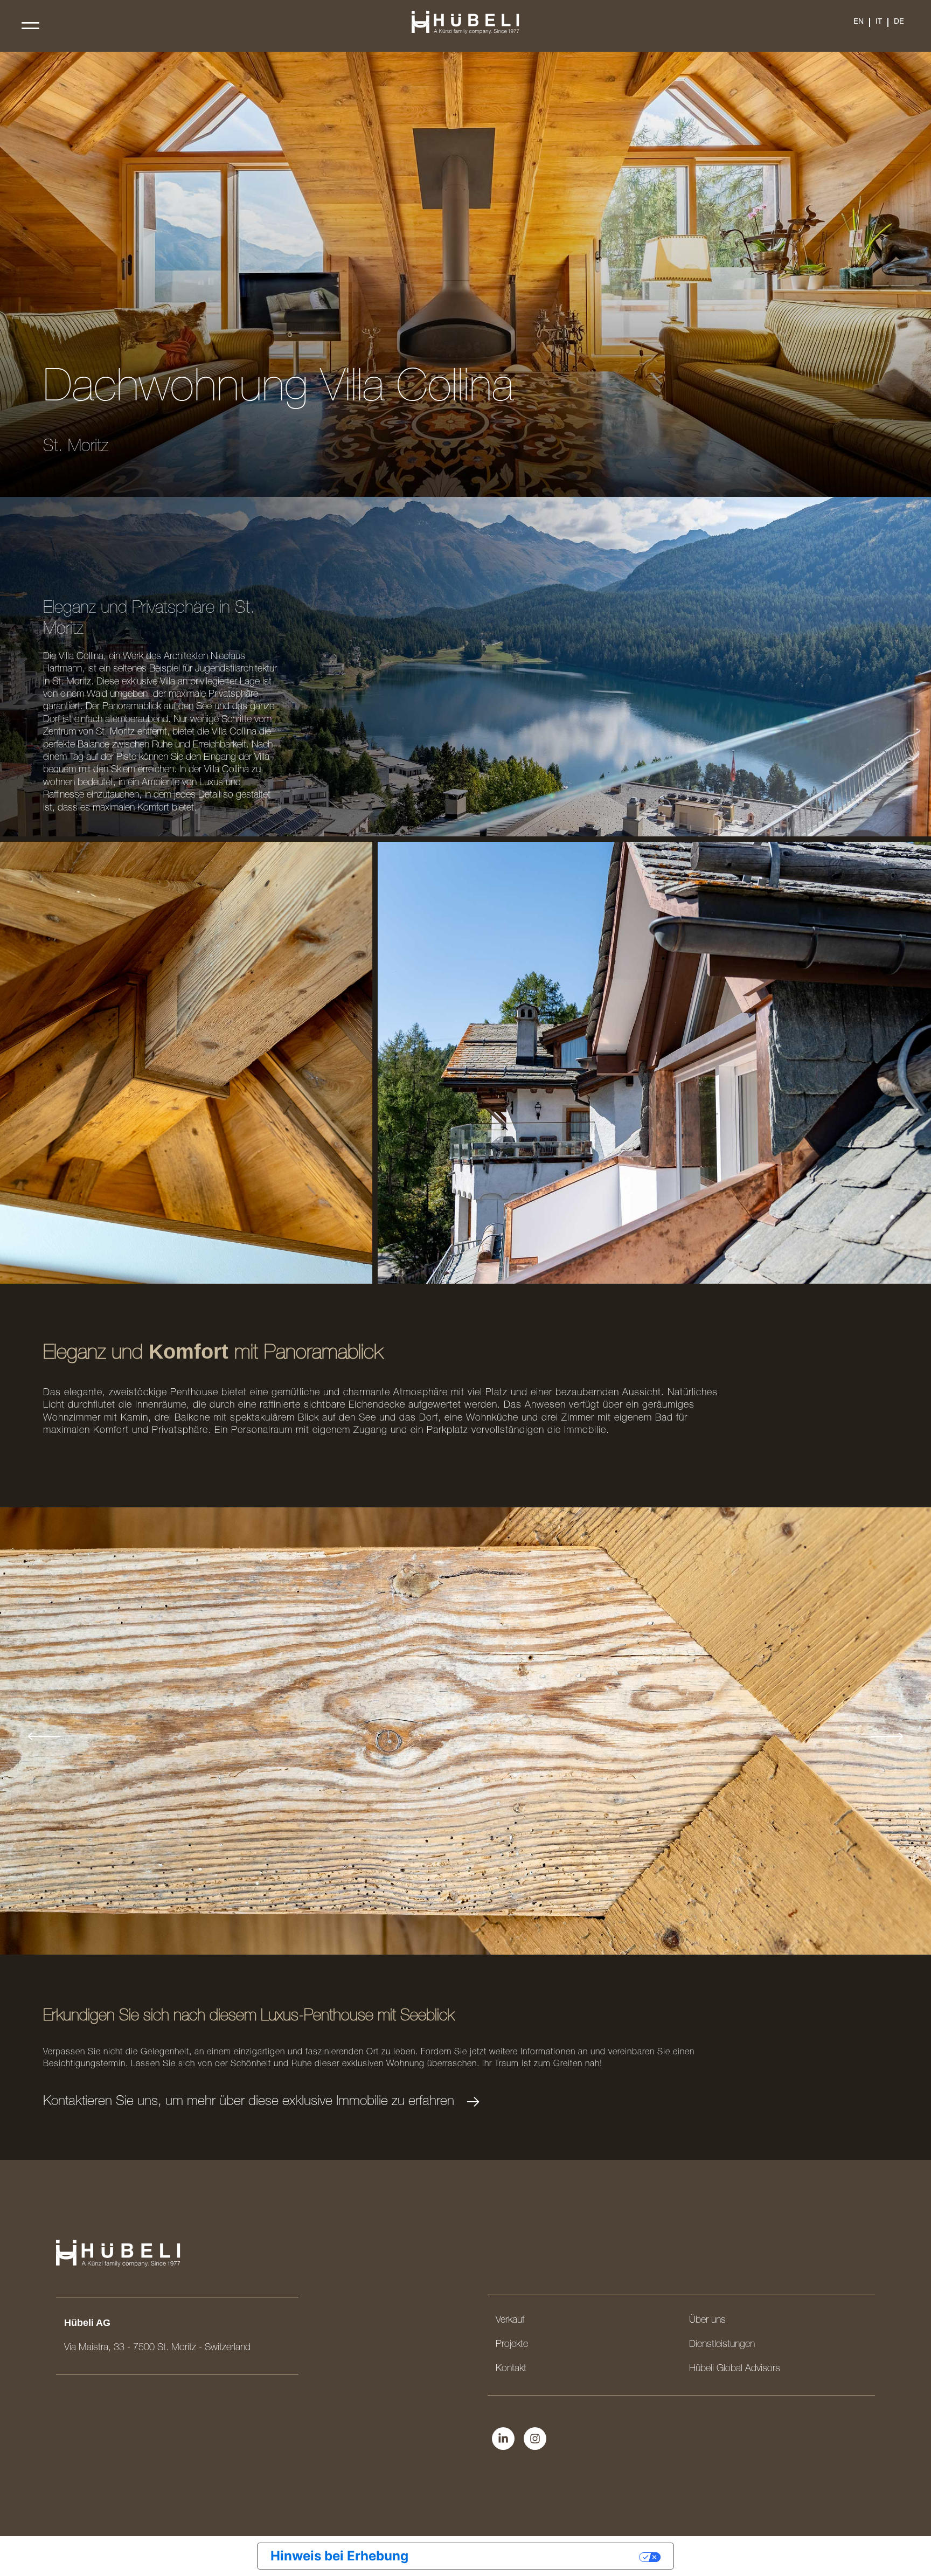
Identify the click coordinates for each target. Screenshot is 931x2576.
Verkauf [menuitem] (510, 2321)
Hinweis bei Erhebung (339, 2556)
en (859, 22)
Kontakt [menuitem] (511, 2369)
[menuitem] (859, 22)
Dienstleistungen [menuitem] (722, 2345)
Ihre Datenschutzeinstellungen (532, 2556)
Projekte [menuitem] (512, 2345)
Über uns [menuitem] (707, 2321)
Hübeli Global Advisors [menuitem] (735, 2369)
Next (887, 1736)
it (879, 22)
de (899, 22)
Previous (44, 1736)
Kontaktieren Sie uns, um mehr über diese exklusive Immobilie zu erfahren (249, 2102)
